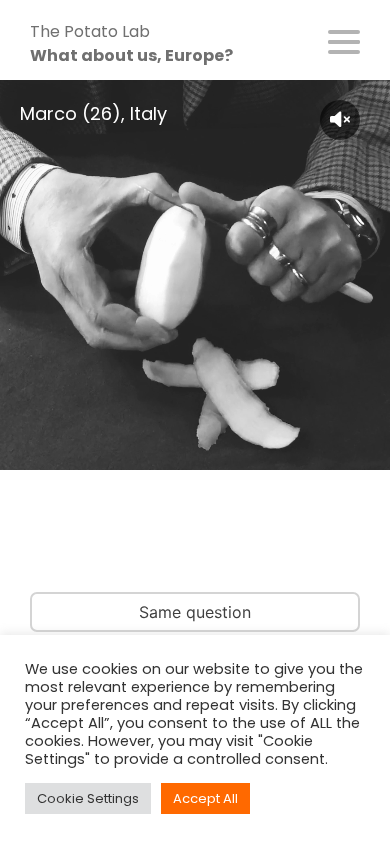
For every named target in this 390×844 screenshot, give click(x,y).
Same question (195, 612)
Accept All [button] (205, 798)
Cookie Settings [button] (88, 798)
